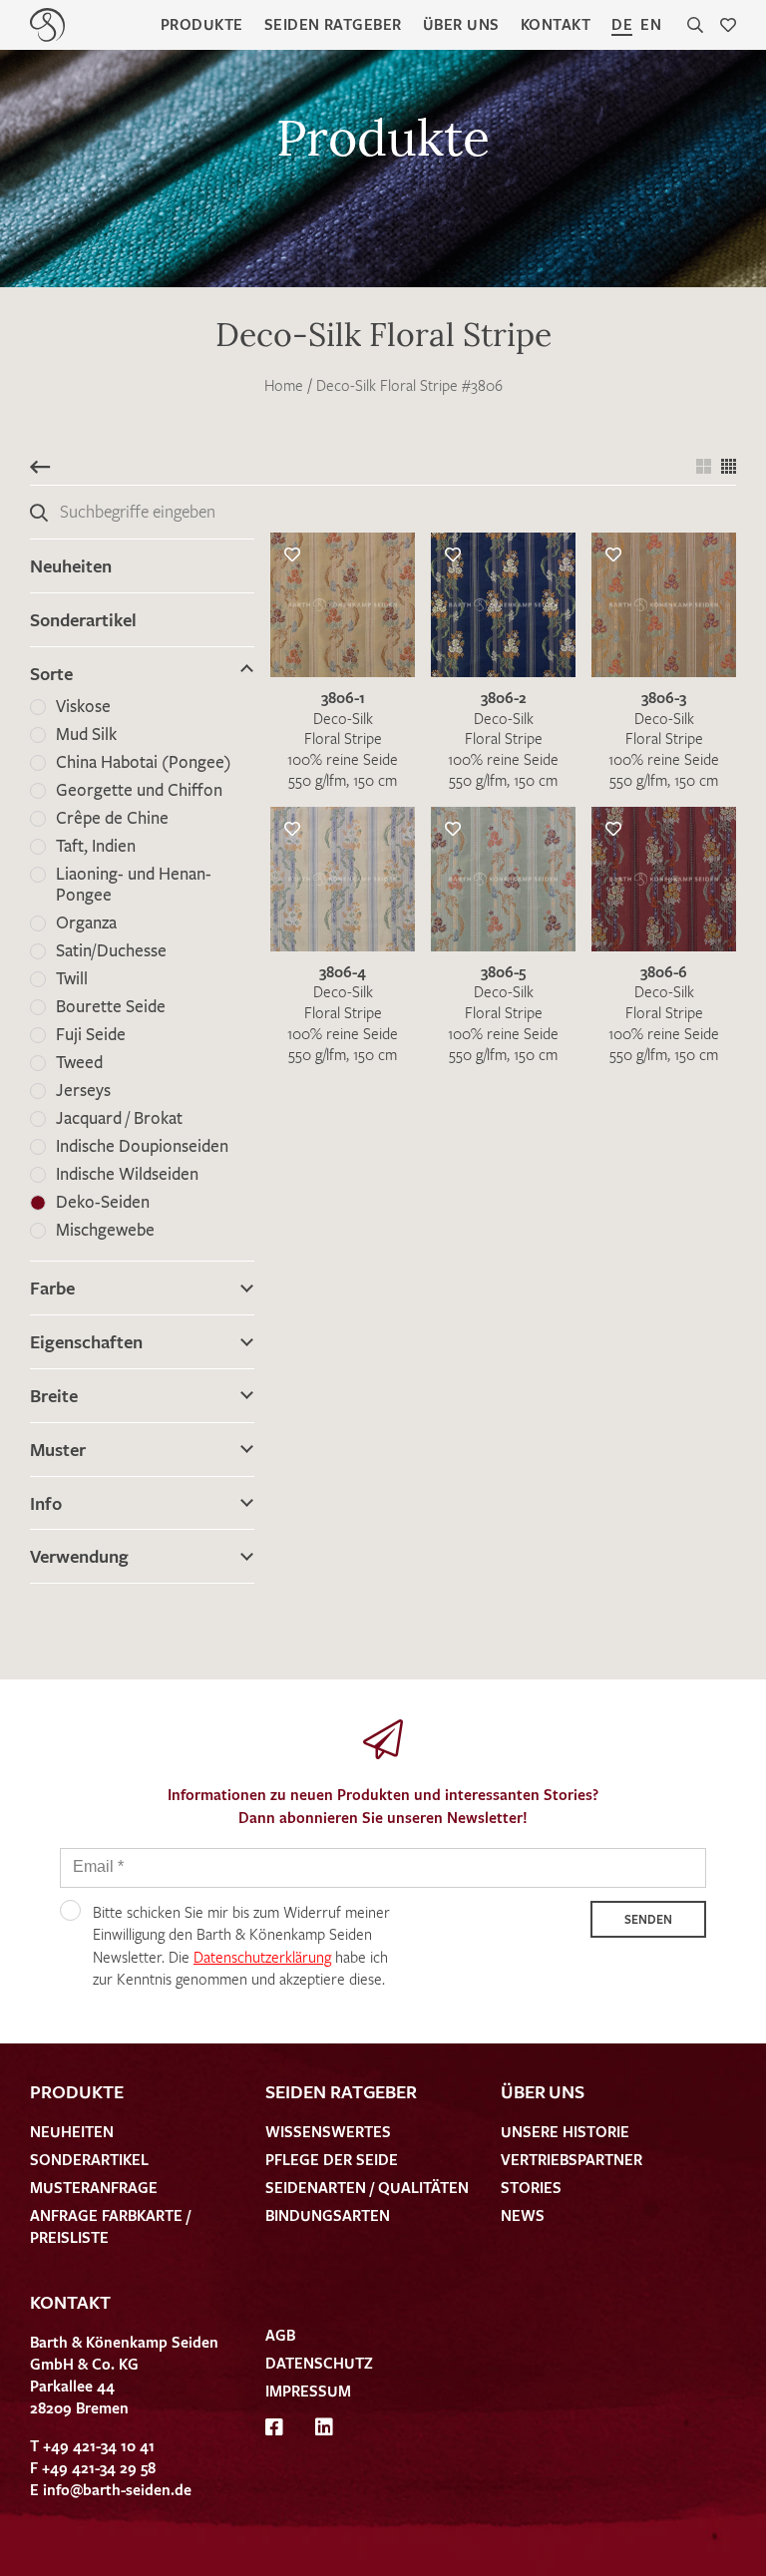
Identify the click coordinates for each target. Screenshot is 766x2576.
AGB (280, 2335)
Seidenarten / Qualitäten (367, 2187)
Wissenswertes (328, 2131)
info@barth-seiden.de (117, 2489)
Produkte (202, 24)
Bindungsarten (328, 2215)
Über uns (461, 24)
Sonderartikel (83, 619)
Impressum (308, 2391)
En (651, 24)
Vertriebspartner (572, 2159)
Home (284, 385)
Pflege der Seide (332, 2159)
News (523, 2215)
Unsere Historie (565, 2131)
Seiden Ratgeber (333, 24)
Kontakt (556, 24)
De (622, 24)
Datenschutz (319, 2363)
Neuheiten (71, 565)
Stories (531, 2187)
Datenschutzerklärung (262, 1957)
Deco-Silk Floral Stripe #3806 (409, 385)
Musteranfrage (94, 2187)
